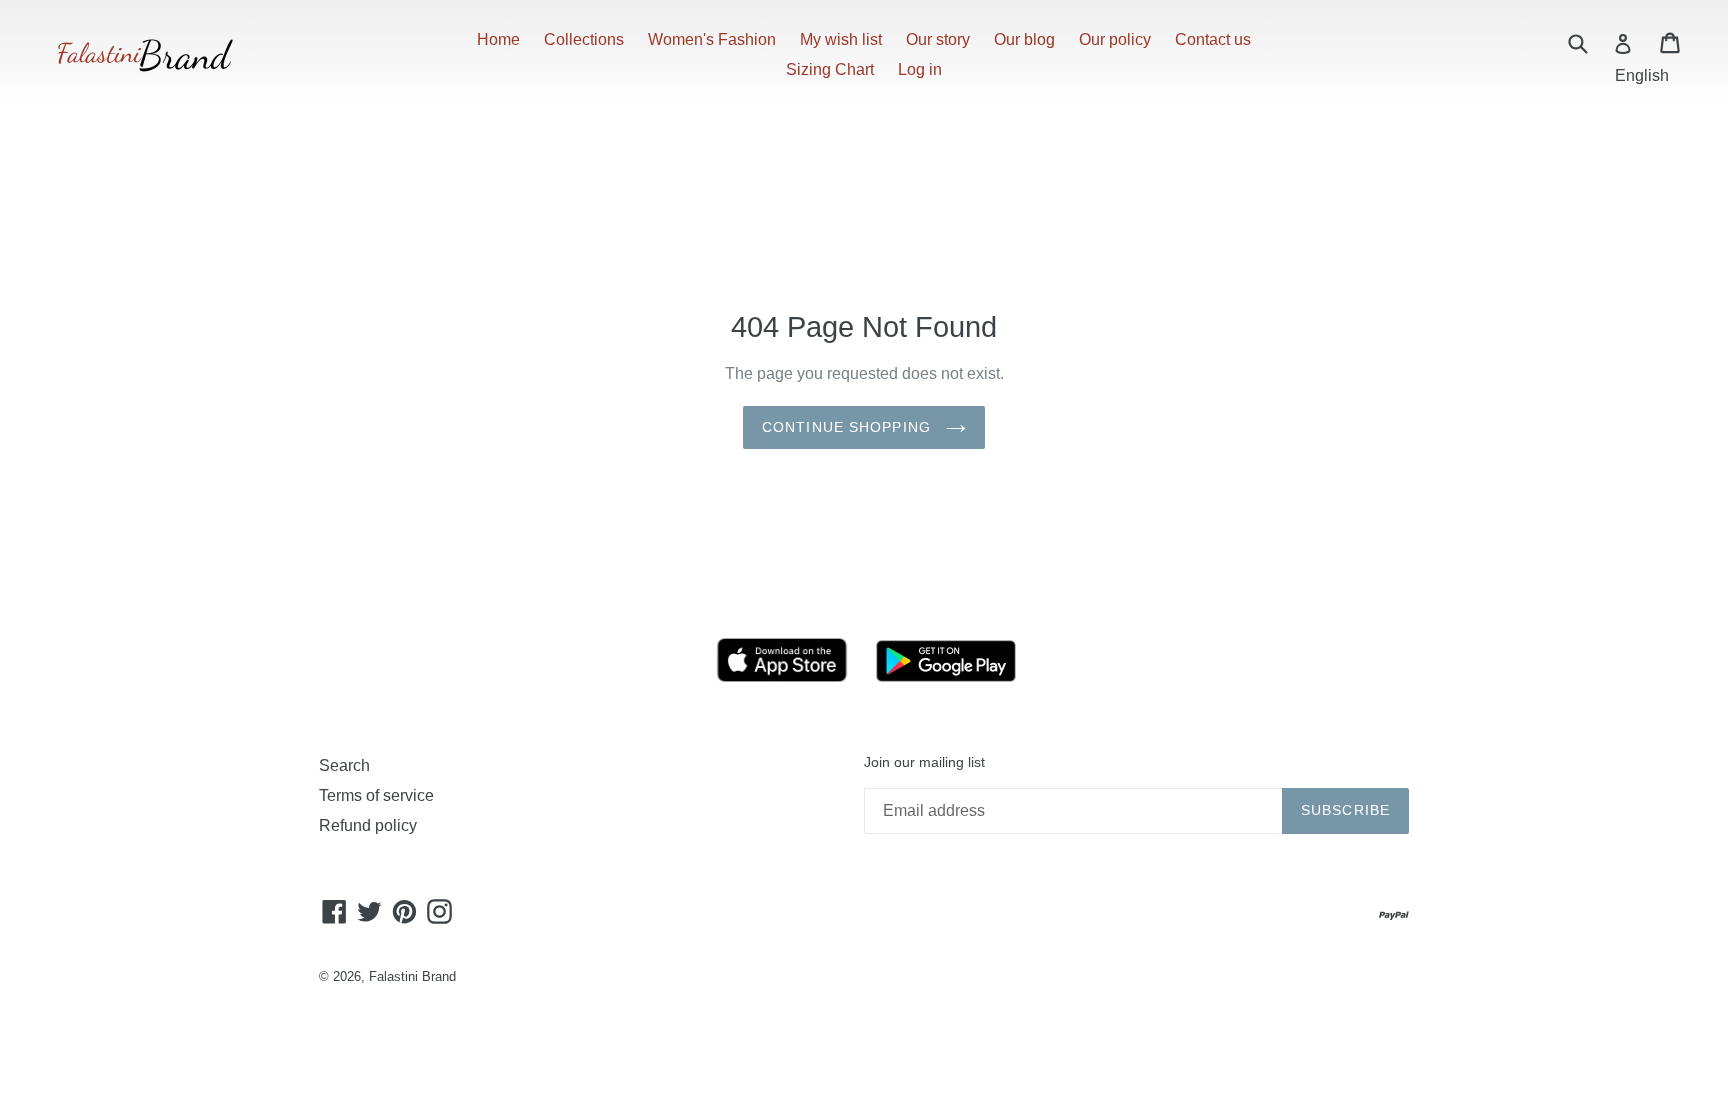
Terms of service (376, 795)
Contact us (1213, 39)
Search (344, 765)
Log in (920, 69)
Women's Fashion (712, 39)
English (1642, 75)
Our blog (1024, 39)
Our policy (1115, 39)
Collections (584, 39)
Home (498, 39)
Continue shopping (849, 427)
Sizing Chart (830, 69)
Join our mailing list (924, 762)
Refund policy (368, 825)
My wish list (841, 39)
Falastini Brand (412, 976)
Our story (938, 39)
